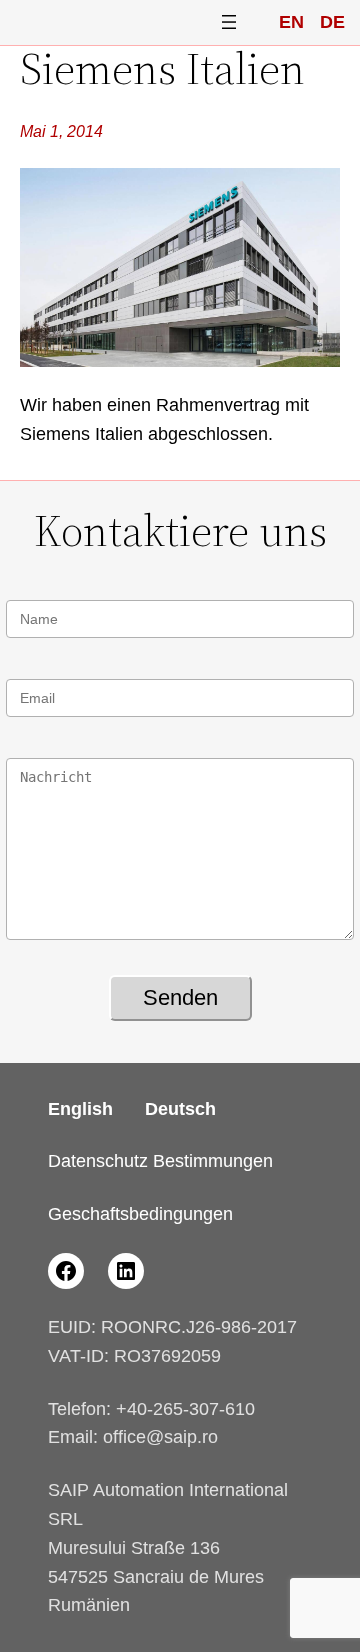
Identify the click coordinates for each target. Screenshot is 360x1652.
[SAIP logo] (97, 22)
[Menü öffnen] (229, 22)
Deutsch (180, 1109)
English (80, 1109)
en (291, 22)
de (332, 22)
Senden (180, 997)
